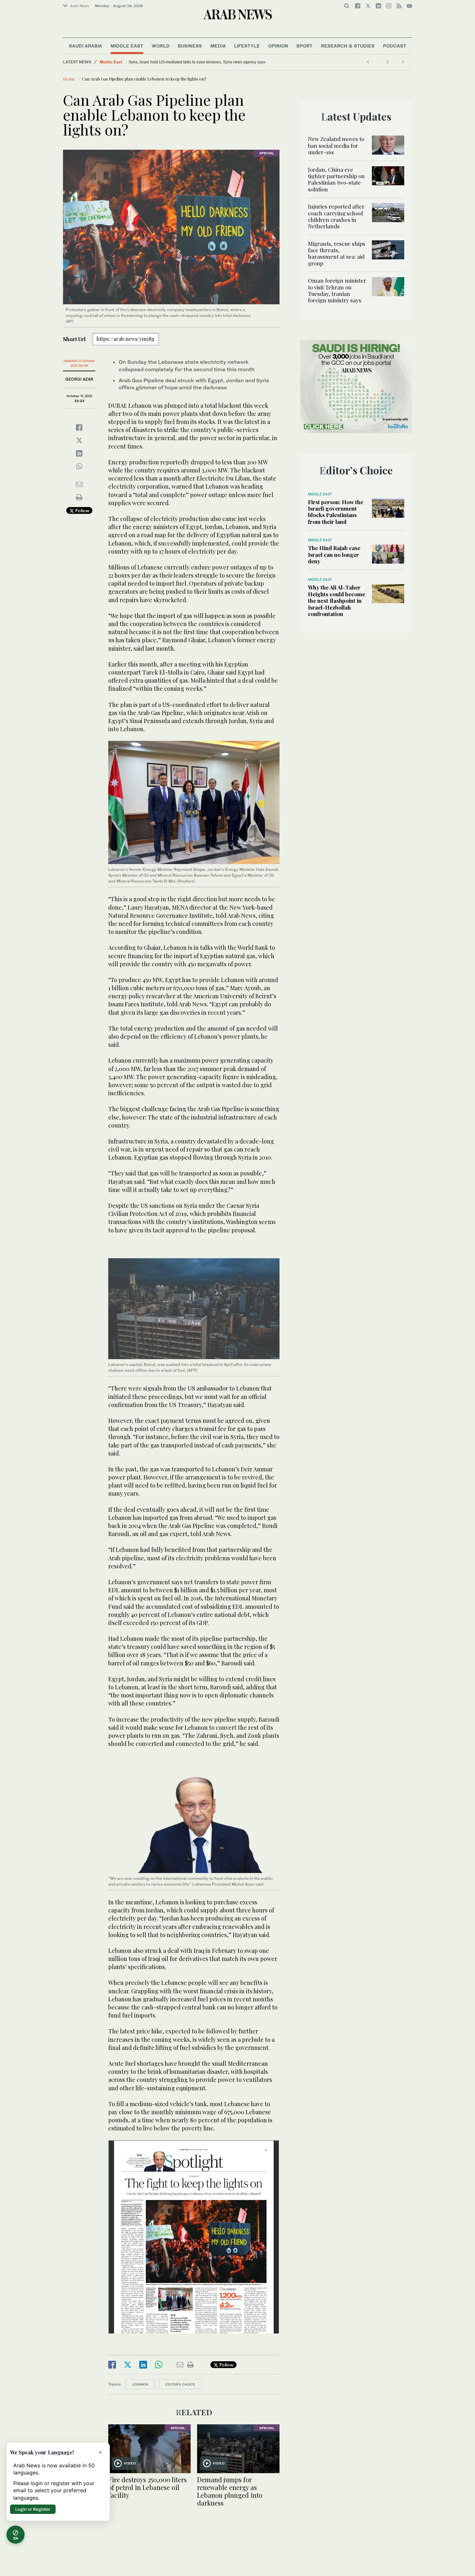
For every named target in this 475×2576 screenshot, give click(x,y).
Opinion (278, 46)
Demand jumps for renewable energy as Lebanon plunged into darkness (230, 2491)
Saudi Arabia (85, 46)
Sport (304, 46)
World (161, 46)
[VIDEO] (149, 2448)
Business (190, 46)
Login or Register (33, 2509)
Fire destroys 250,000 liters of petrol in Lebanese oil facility (148, 2487)
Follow (82, 510)
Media (218, 46)
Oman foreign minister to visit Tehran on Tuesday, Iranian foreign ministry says (337, 290)
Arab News (80, 6)
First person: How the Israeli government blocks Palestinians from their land (336, 512)
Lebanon (140, 2384)
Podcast (395, 46)
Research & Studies (348, 46)
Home (69, 79)
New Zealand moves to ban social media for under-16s (336, 145)
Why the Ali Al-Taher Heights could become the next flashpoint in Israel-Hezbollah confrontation (337, 601)
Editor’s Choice (180, 2384)
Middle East (127, 46)
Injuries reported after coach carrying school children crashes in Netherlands (336, 216)
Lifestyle (247, 46)
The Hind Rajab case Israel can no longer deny (334, 554)
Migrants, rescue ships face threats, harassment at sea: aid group (337, 253)
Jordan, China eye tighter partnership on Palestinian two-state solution (336, 179)
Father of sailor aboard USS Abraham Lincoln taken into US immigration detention (200, 62)
